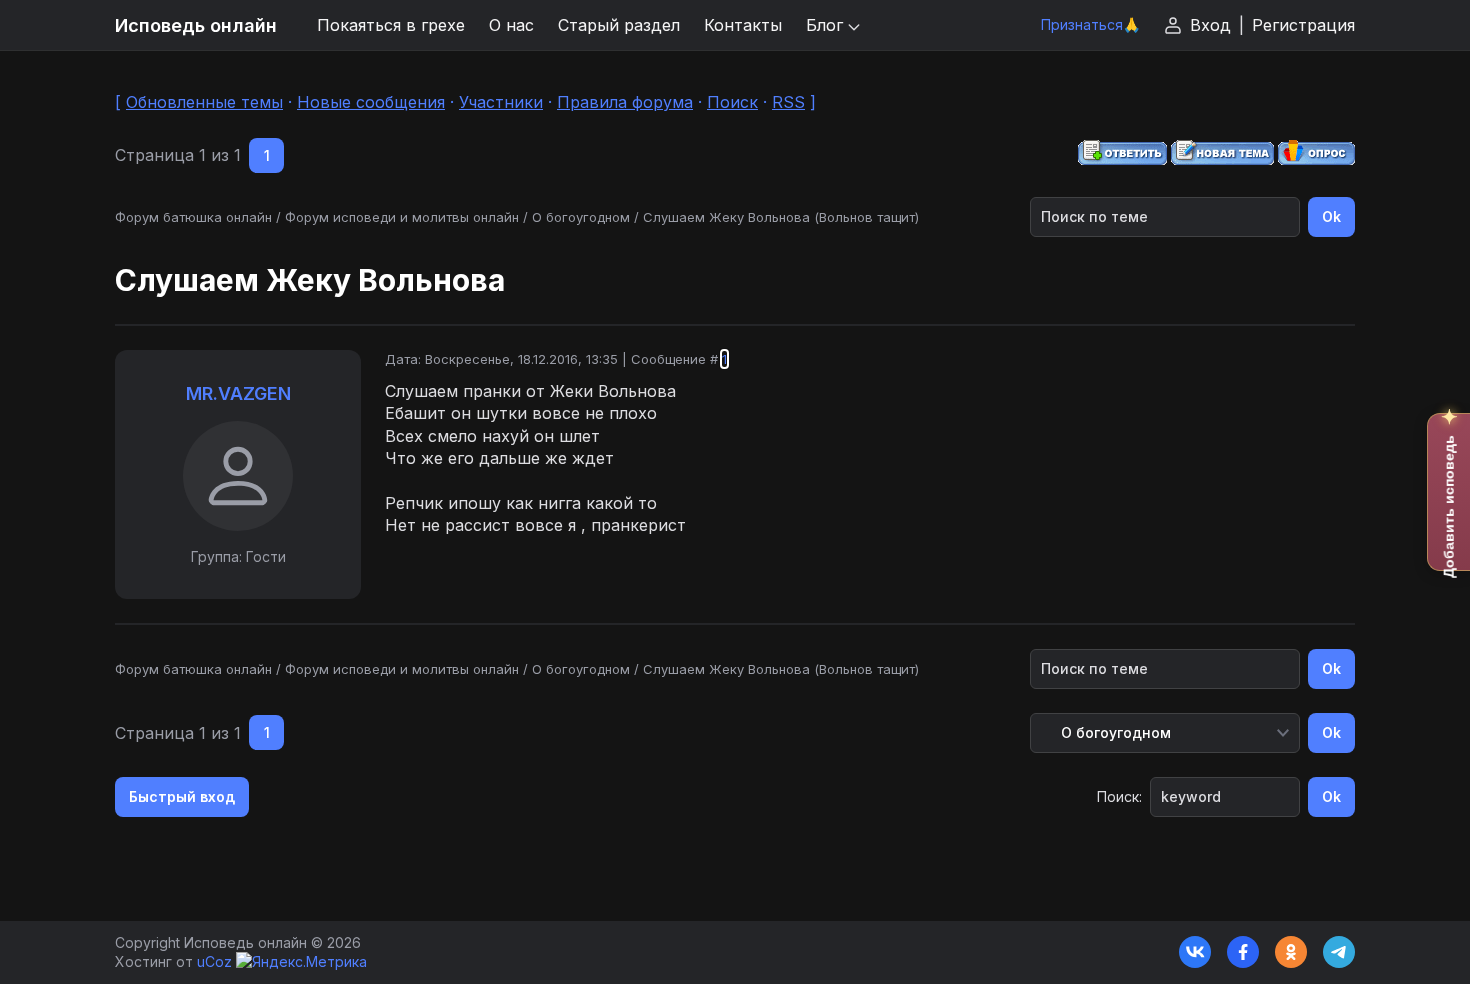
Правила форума (625, 102)
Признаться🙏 (1090, 24)
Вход (1210, 25)
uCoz (214, 961)
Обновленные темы (204, 102)
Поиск (732, 102)
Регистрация (1303, 25)
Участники (501, 102)
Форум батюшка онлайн (193, 217)
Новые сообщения (371, 102)
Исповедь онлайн (196, 25)
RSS (788, 102)
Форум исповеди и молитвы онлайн (402, 217)
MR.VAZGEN (238, 393)
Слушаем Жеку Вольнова (726, 217)
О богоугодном (581, 217)
